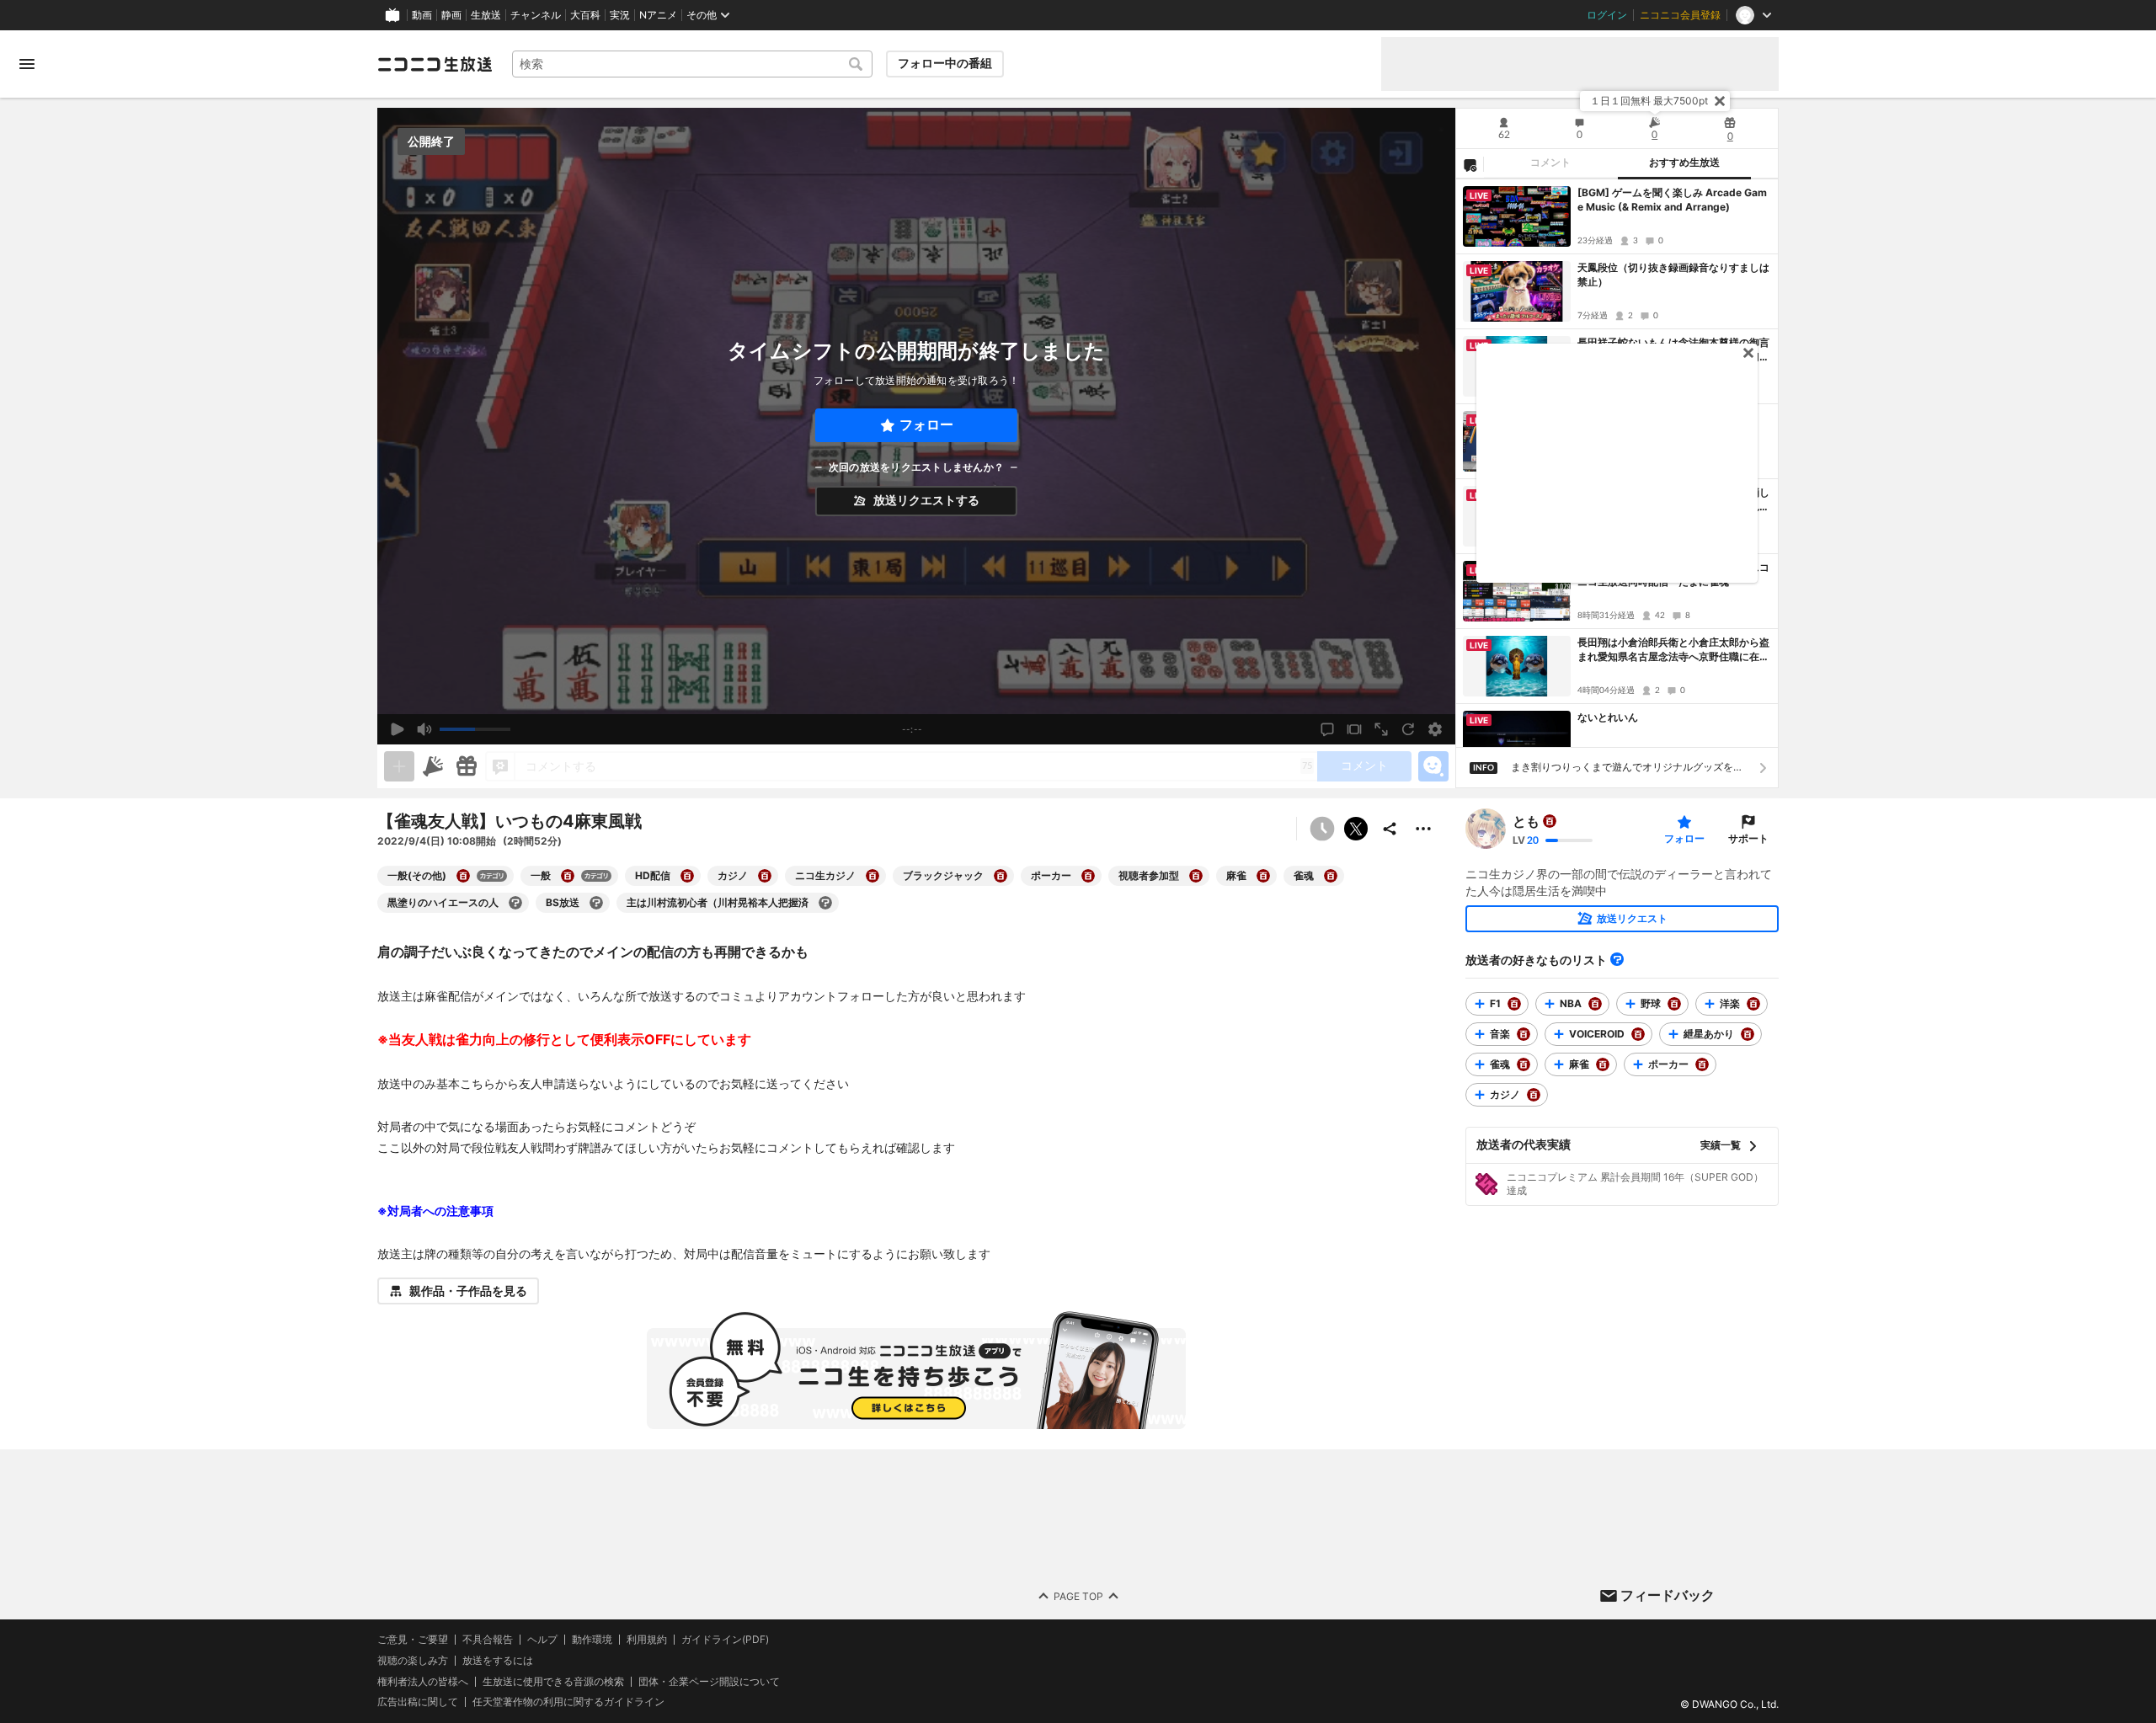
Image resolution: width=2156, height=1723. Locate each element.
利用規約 (647, 1640)
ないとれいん (1608, 717)
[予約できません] (1322, 829)
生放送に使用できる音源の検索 (553, 1682)
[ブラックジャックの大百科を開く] (1001, 876)
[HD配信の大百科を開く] (687, 876)
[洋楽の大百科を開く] (1753, 1004)
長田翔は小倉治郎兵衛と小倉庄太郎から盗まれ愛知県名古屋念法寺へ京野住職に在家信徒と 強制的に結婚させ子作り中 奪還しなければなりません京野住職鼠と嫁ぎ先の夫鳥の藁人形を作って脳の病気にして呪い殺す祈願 (1673, 650)
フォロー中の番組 (945, 63)
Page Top (1078, 1596)
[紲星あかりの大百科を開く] (1748, 1034)
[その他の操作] (1423, 829)
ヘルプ (542, 1640)
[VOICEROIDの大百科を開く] (1638, 1034)
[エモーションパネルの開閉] (1433, 766)
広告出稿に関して (418, 1702)
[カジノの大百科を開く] (765, 876)
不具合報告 (488, 1640)
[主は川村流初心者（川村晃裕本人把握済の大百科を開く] (825, 903)
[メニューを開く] (27, 64)
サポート (1748, 838)
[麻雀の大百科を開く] (1263, 876)
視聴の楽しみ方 (413, 1660)
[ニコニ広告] (433, 766)
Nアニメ (658, 15)
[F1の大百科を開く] (1514, 1004)
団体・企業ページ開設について (709, 1682)
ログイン (1607, 15)
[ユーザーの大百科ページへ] (1550, 821)
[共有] (1390, 829)
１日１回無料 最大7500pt (1649, 101)
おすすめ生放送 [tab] (1684, 163)
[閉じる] (1720, 101)
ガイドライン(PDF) (725, 1640)
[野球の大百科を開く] (1674, 1004)
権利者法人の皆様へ (423, 1681)
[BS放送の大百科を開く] (596, 903)
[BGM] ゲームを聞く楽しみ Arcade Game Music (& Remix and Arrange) (1672, 200)
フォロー (926, 425)
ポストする (1356, 829)
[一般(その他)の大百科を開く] (463, 876)
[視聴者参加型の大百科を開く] (1196, 876)
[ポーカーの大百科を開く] (1088, 876)
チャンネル (536, 15)
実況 (620, 15)
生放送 (486, 15)
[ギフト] (467, 766)
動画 (422, 15)
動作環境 (592, 1640)
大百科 (585, 15)
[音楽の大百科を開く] (1524, 1034)
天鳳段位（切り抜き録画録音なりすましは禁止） (1673, 275)
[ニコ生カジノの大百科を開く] (873, 876)
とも (1526, 821)
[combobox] (692, 64)
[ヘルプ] (1617, 959)
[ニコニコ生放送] (435, 64)
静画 (451, 15)
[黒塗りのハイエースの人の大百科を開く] (515, 903)
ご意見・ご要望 (413, 1639)
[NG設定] (1470, 164)
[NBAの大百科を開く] (1595, 1004)
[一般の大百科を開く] (568, 876)
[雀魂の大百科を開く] (1331, 876)
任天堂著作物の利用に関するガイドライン (568, 1702)
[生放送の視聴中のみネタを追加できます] (399, 766)
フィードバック (1668, 1595)
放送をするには (498, 1661)
